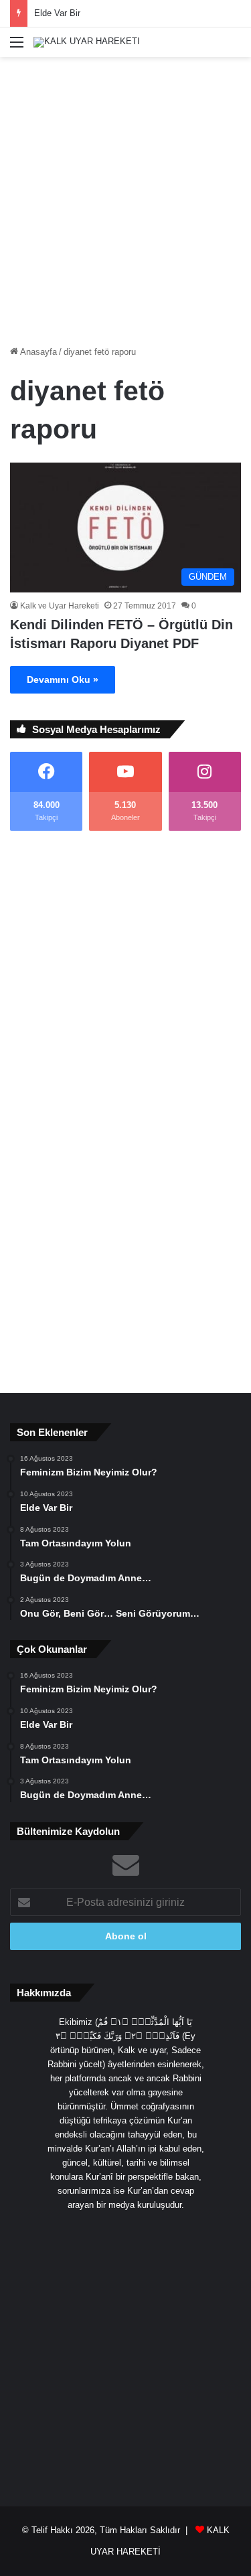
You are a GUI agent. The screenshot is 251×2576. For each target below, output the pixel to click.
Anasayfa (37, 352)
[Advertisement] (125, 196)
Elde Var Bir (57, 13)
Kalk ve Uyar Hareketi (60, 606)
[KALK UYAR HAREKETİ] (87, 42)
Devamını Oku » (63, 679)
